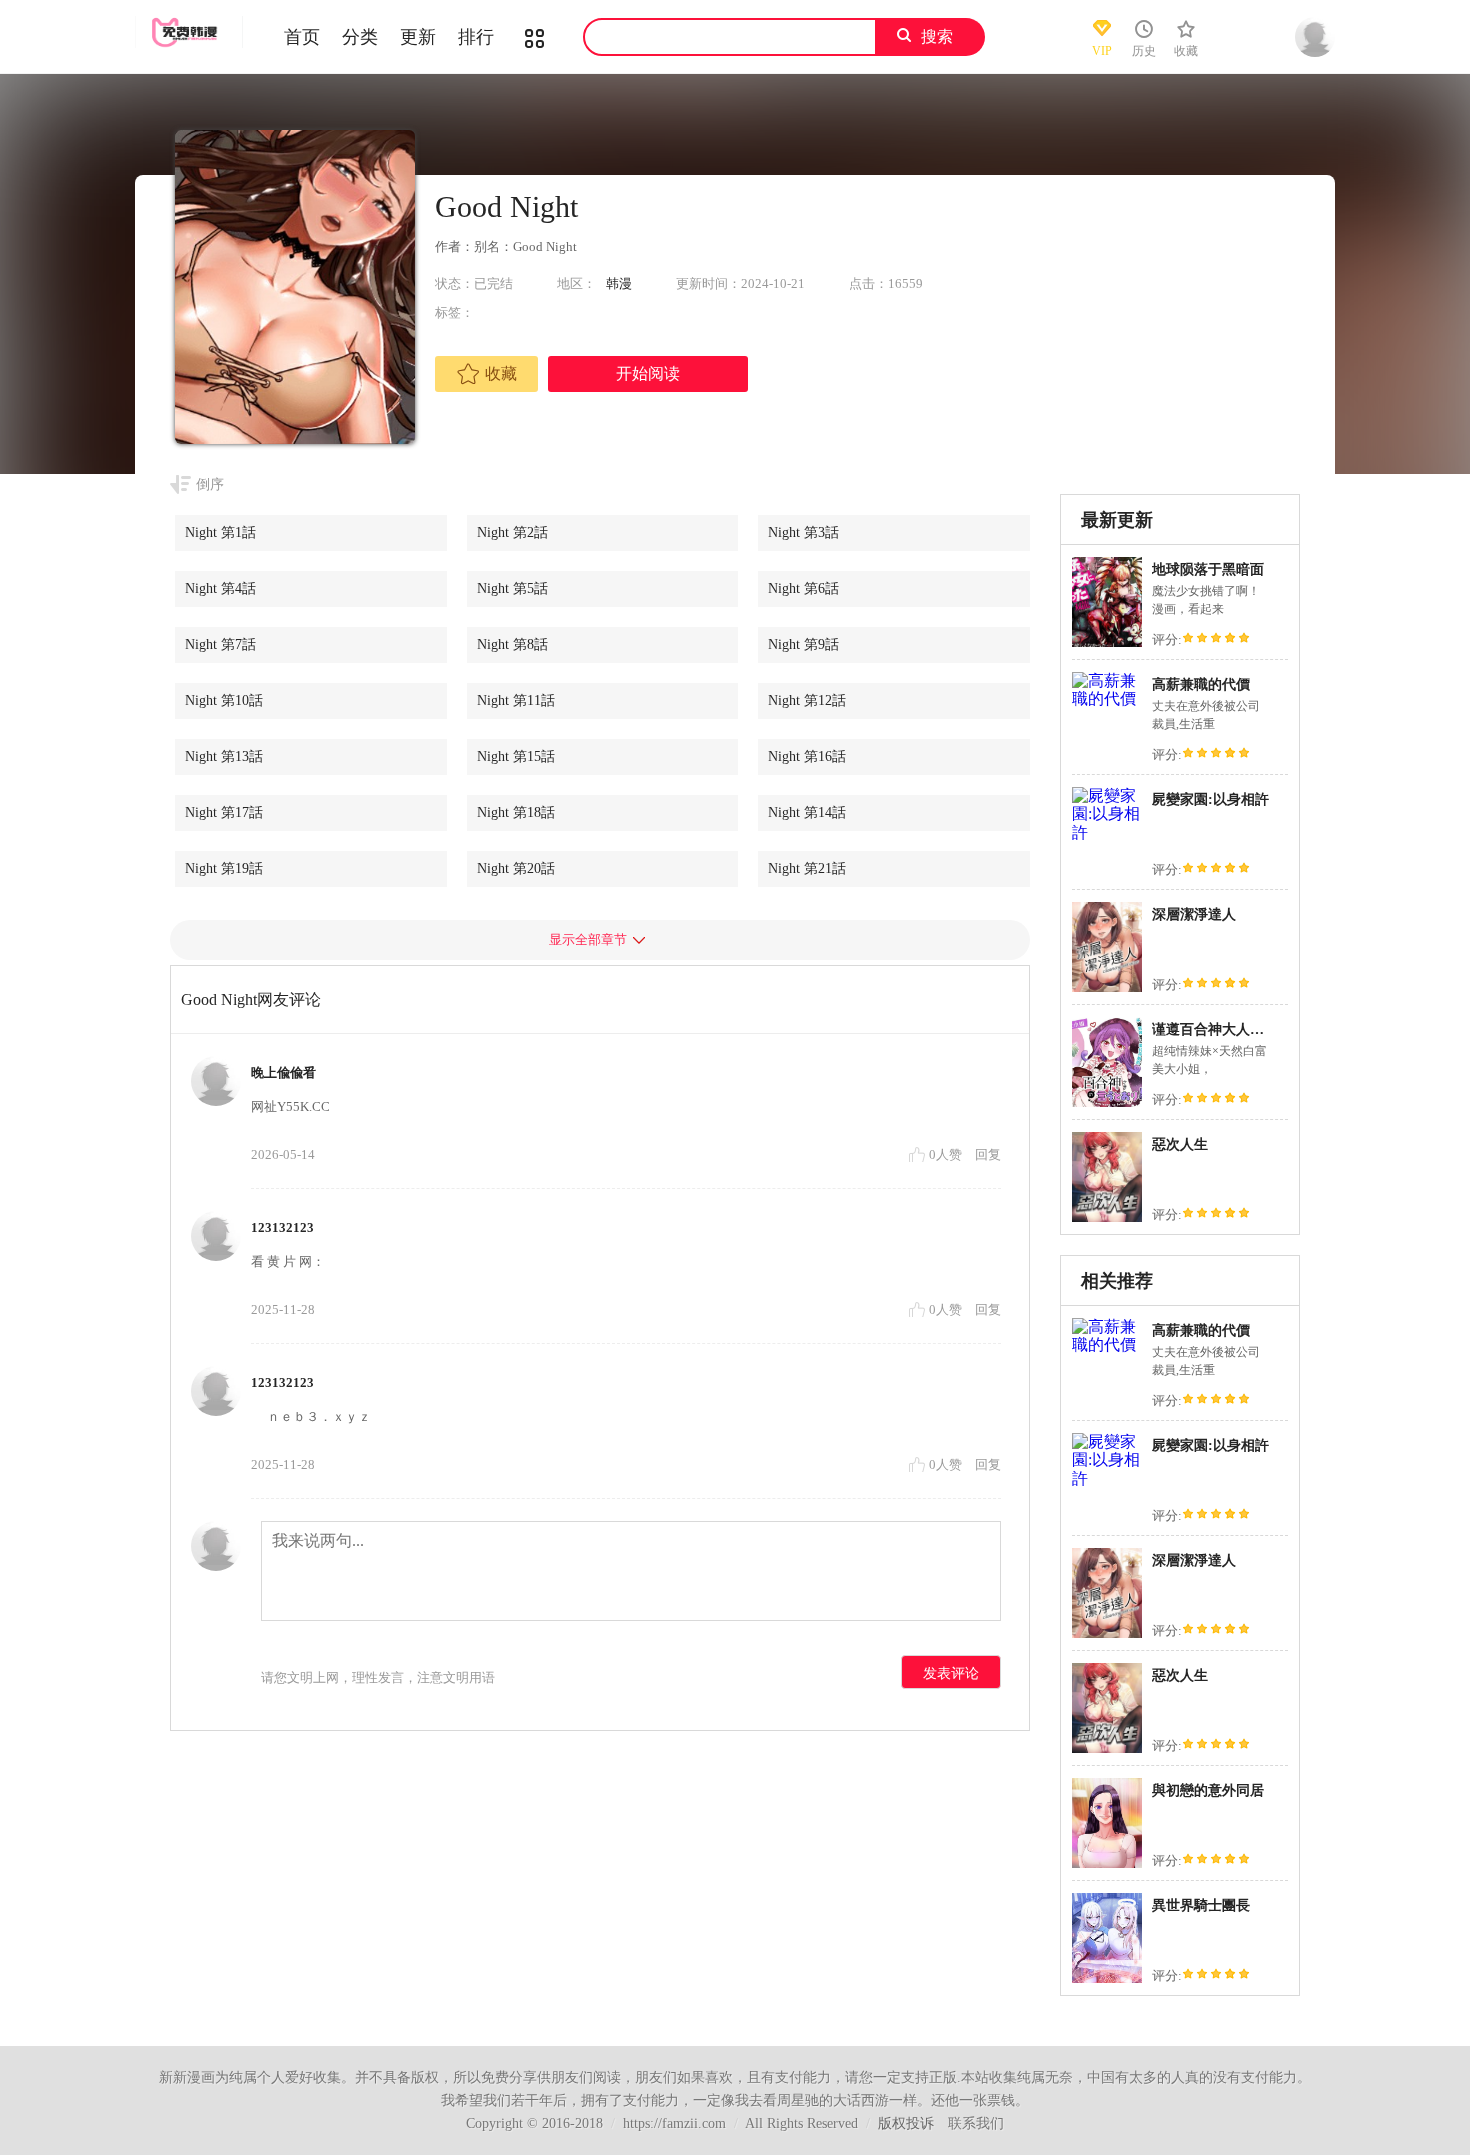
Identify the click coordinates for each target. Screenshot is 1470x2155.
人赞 (947, 1154)
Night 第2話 (512, 532)
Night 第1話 (220, 532)
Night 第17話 (224, 812)
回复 (988, 1154)
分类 (360, 37)
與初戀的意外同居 (1208, 1790)
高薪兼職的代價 (1201, 684)
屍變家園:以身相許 (1210, 799)
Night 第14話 (807, 812)
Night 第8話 (512, 644)
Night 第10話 (224, 700)
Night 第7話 (220, 644)
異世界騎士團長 (1201, 1905)
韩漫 (619, 283)
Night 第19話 (224, 868)
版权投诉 (906, 2123)
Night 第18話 (516, 812)
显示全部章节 (588, 939)
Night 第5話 (512, 588)
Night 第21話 (807, 868)
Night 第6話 (803, 588)
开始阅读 (648, 373)
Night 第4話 (220, 588)
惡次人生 (1180, 1144)
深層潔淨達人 (1194, 914)
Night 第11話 (516, 700)
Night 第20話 (516, 868)
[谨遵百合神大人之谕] (1107, 1104)
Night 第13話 (224, 756)
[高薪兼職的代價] (1107, 698)
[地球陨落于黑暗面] (1107, 644)
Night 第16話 (807, 756)
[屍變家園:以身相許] (1107, 832)
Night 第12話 (807, 700)
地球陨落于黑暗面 (1208, 569)
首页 (302, 37)
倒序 (210, 484)
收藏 (501, 373)
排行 (476, 37)
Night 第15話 (516, 756)
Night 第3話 (803, 532)
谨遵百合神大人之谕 (1215, 1029)
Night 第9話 (803, 644)
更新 (418, 37)
